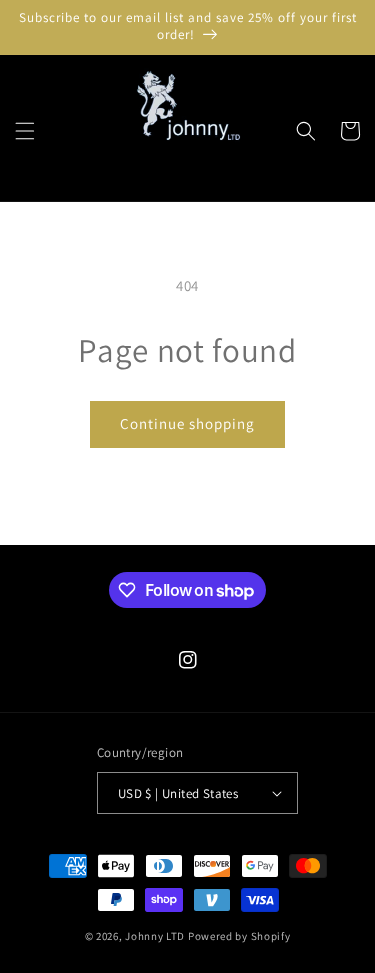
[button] (25, 131)
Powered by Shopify (239, 936)
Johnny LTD (155, 936)
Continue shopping (187, 423)
